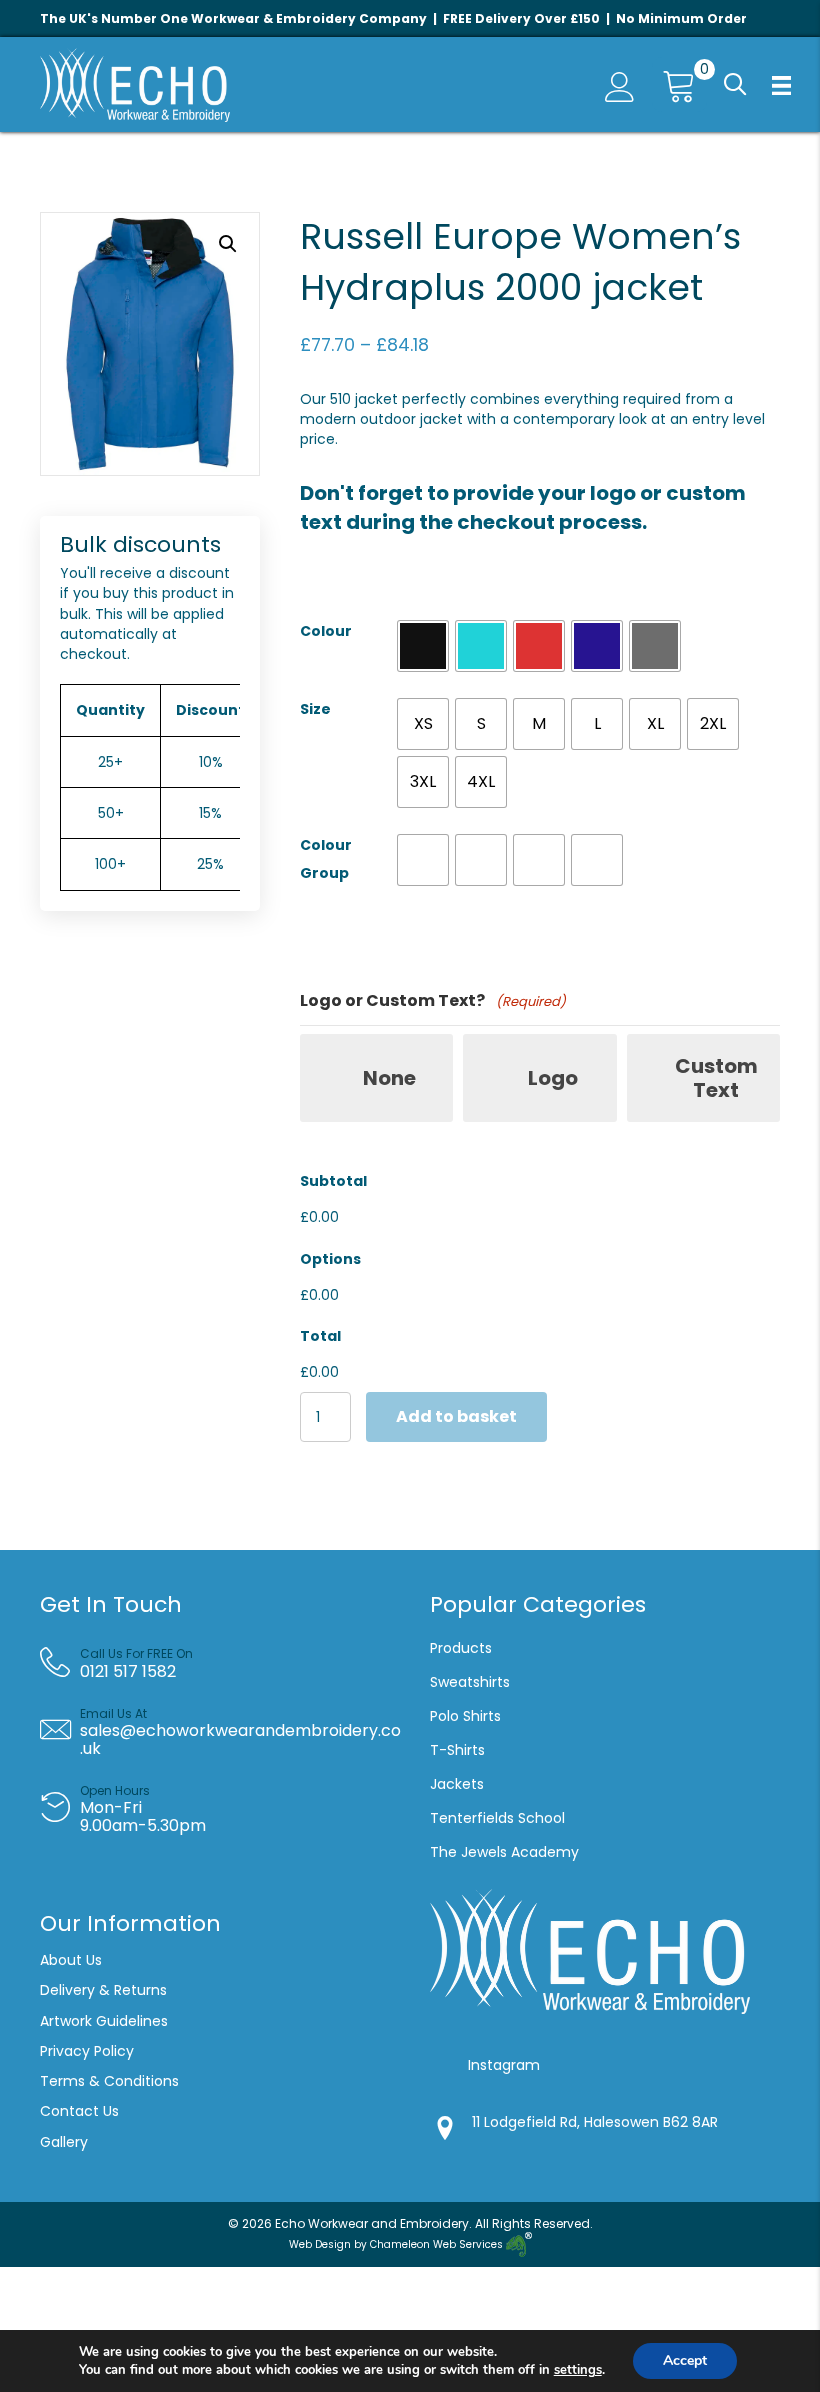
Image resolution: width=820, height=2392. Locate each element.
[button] (735, 85)
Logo (553, 1078)
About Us (71, 1960)
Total (320, 1336)
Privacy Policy (87, 2051)
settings (578, 2370)
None (389, 1078)
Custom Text (716, 1078)
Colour (326, 631)
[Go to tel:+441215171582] (230, 1663)
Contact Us (79, 2111)
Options (330, 1259)
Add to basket (456, 1416)
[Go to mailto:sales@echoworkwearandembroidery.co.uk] (228, 1732)
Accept (685, 2360)
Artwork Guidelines (104, 2021)
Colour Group (326, 859)
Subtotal (333, 1181)
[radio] (423, 646)
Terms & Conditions (111, 2081)
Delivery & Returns (103, 1990)
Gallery (64, 2142)
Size (315, 709)
